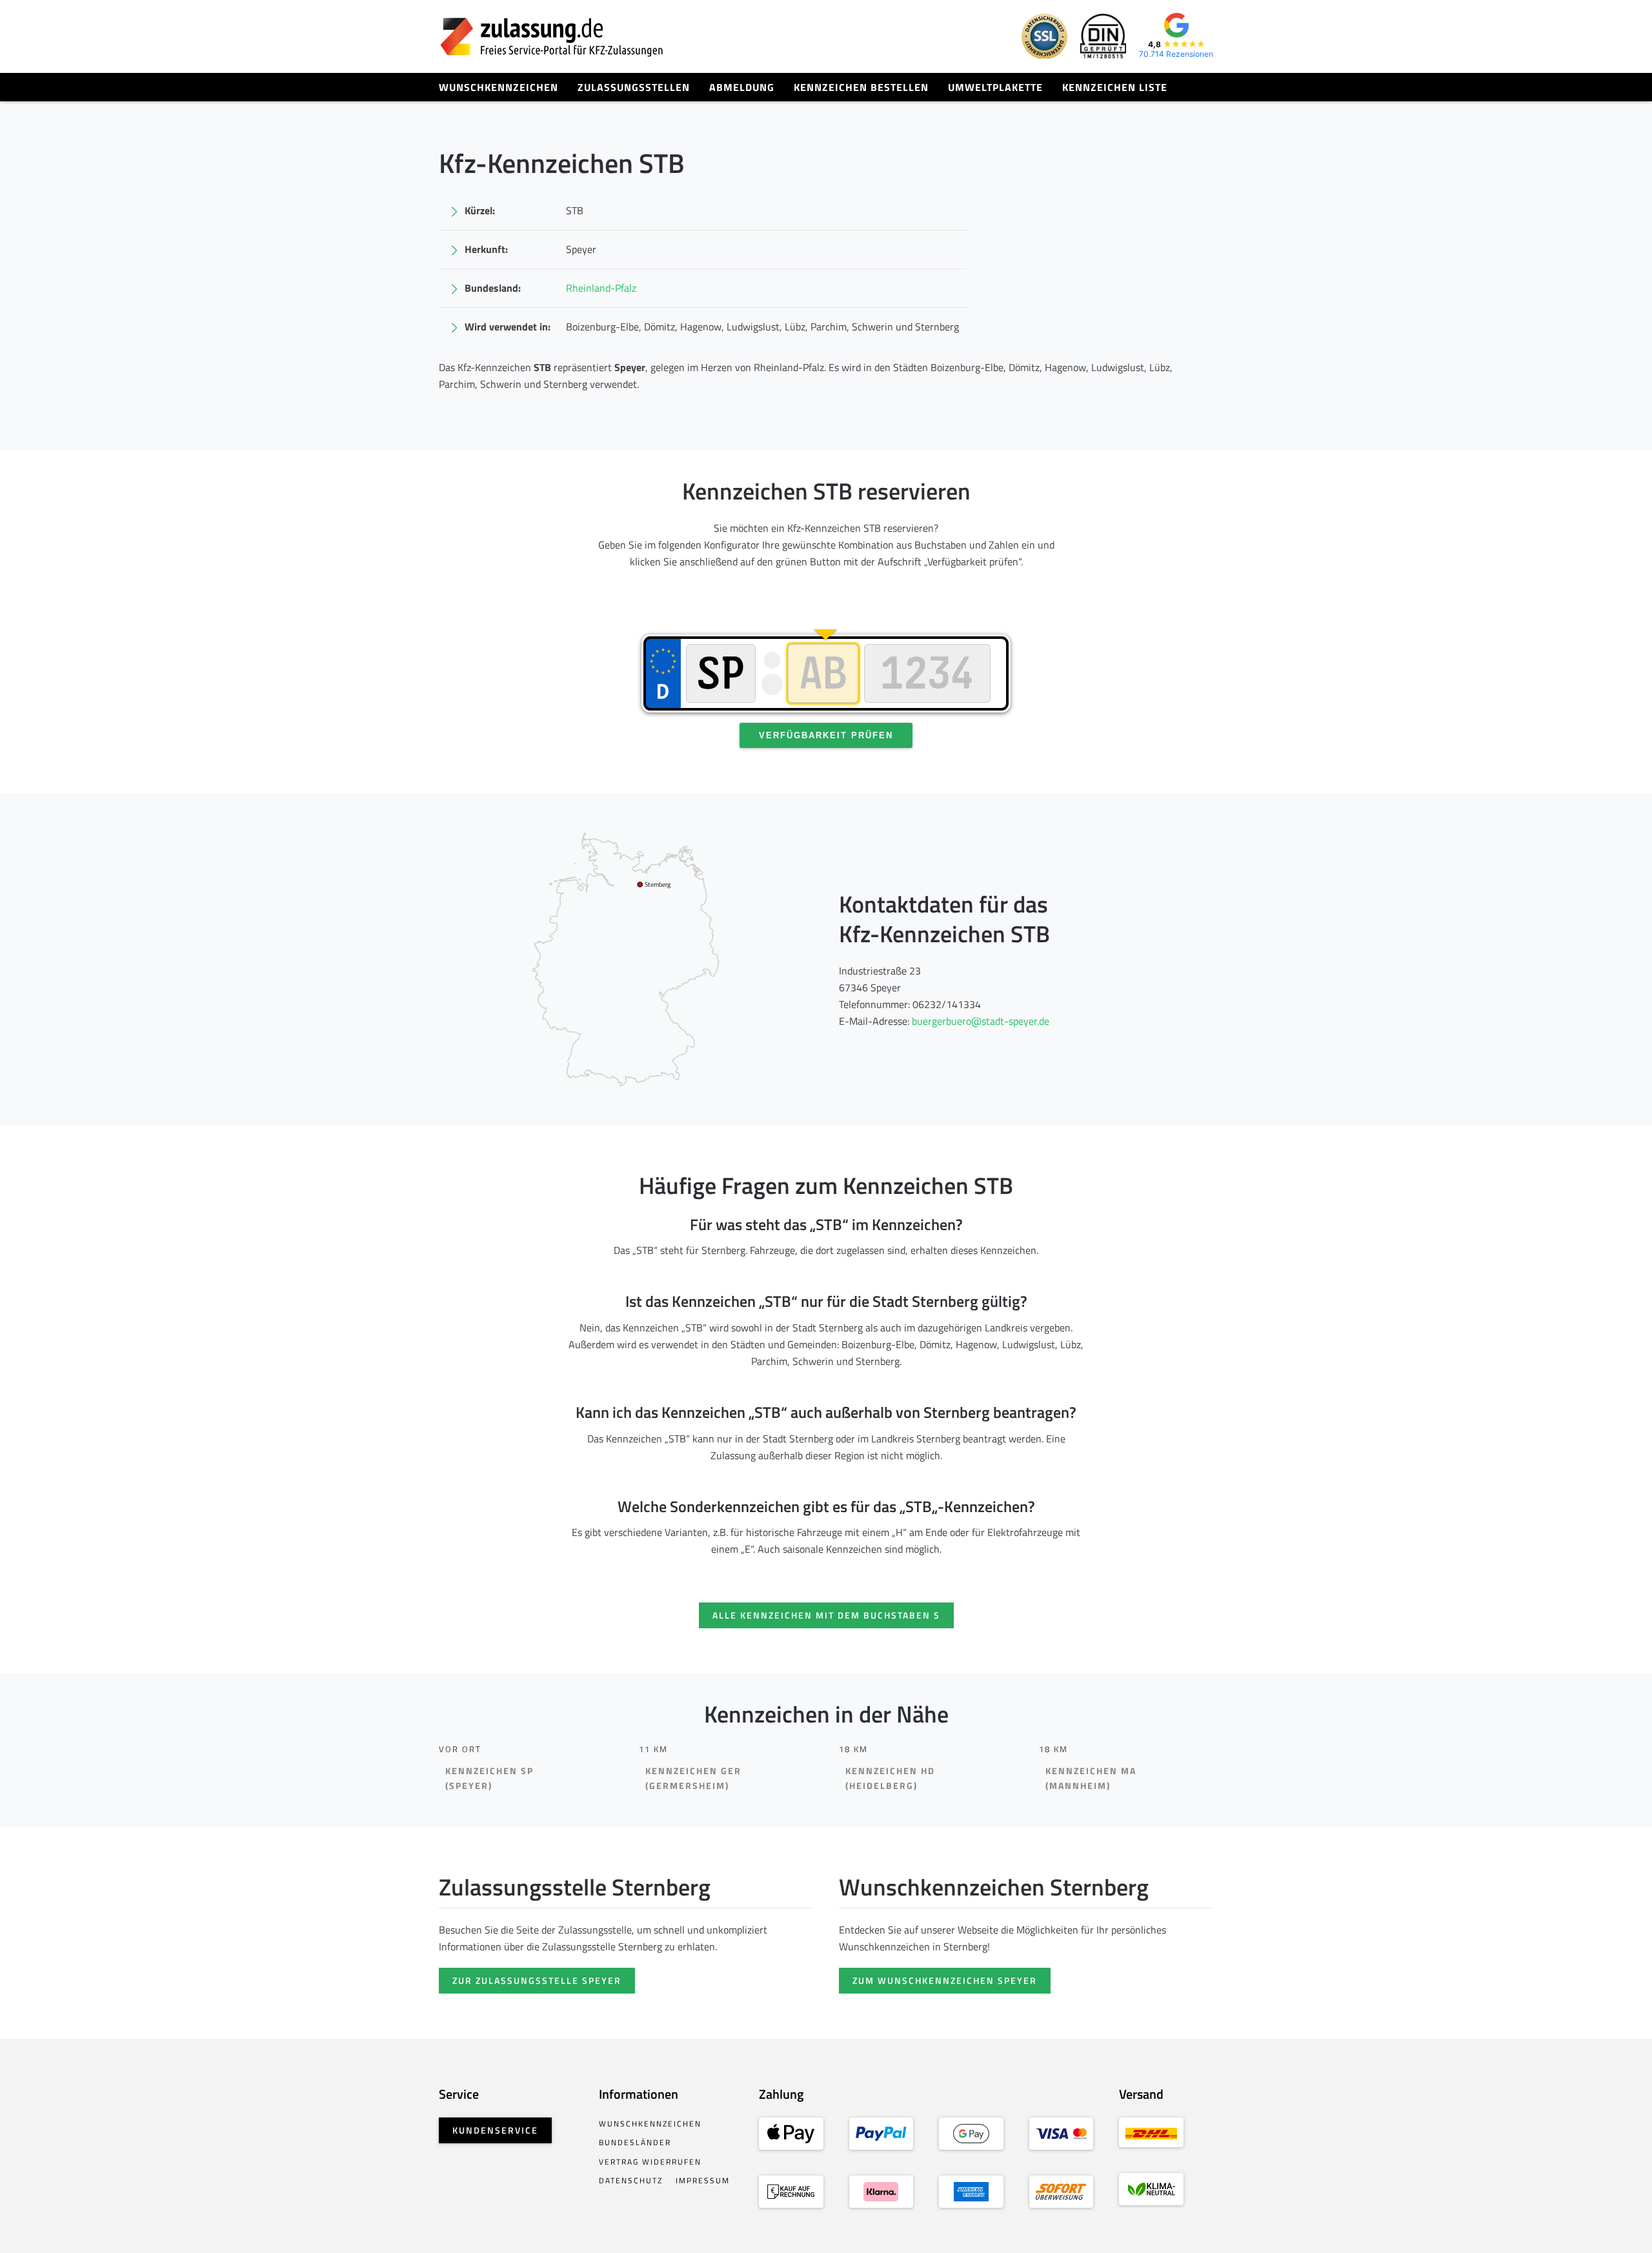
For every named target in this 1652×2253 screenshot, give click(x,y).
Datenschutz (631, 2180)
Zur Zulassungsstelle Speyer (537, 1980)
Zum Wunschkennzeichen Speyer (945, 1980)
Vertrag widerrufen (650, 2162)
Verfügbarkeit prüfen (826, 735)
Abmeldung (742, 87)
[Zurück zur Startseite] (552, 36)
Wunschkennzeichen (499, 87)
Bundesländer (635, 2142)
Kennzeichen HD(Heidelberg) (890, 1778)
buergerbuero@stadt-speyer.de (981, 1021)
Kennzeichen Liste (1115, 87)
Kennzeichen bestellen (861, 87)
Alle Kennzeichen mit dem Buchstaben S (826, 1615)
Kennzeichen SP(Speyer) (489, 1778)
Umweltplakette (995, 87)
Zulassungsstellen (634, 87)
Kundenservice (495, 2130)
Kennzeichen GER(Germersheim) (693, 1778)
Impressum (703, 2180)
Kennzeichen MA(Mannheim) (1091, 1778)
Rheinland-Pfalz (601, 288)
